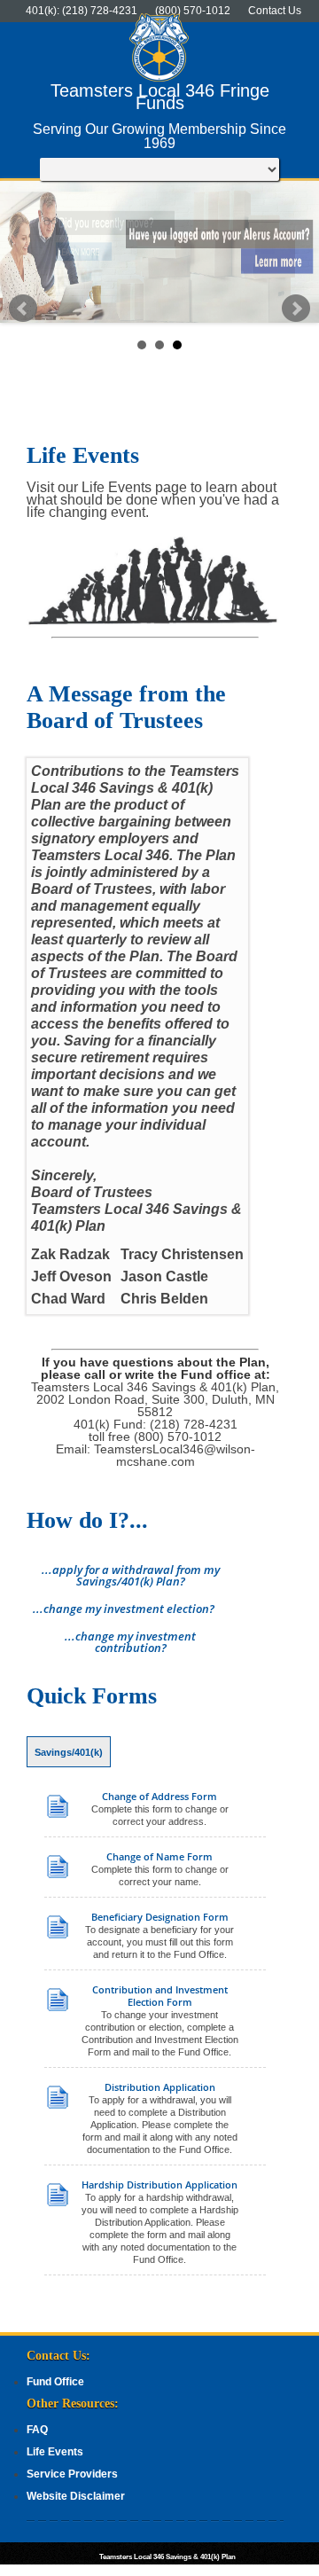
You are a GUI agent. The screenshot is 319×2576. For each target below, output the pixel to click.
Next (296, 309)
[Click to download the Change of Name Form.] (59, 1875)
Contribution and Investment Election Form (160, 1996)
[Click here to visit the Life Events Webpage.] (155, 625)
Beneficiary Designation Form (160, 1917)
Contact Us (275, 11)
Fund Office (55, 2382)
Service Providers (72, 2474)
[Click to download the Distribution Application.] (59, 2106)
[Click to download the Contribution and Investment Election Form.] (59, 2008)
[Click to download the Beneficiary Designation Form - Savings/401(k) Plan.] (59, 1936)
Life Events (55, 2452)
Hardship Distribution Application (159, 2185)
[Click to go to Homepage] (159, 78)
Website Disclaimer (76, 2496)
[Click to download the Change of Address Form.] (59, 1815)
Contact (283, 2570)
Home (240, 2570)
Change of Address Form (159, 1797)
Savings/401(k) (69, 1752)
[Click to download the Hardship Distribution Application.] (59, 2204)
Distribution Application (160, 2087)
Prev (23, 309)
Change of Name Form (159, 1857)
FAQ (37, 2430)
